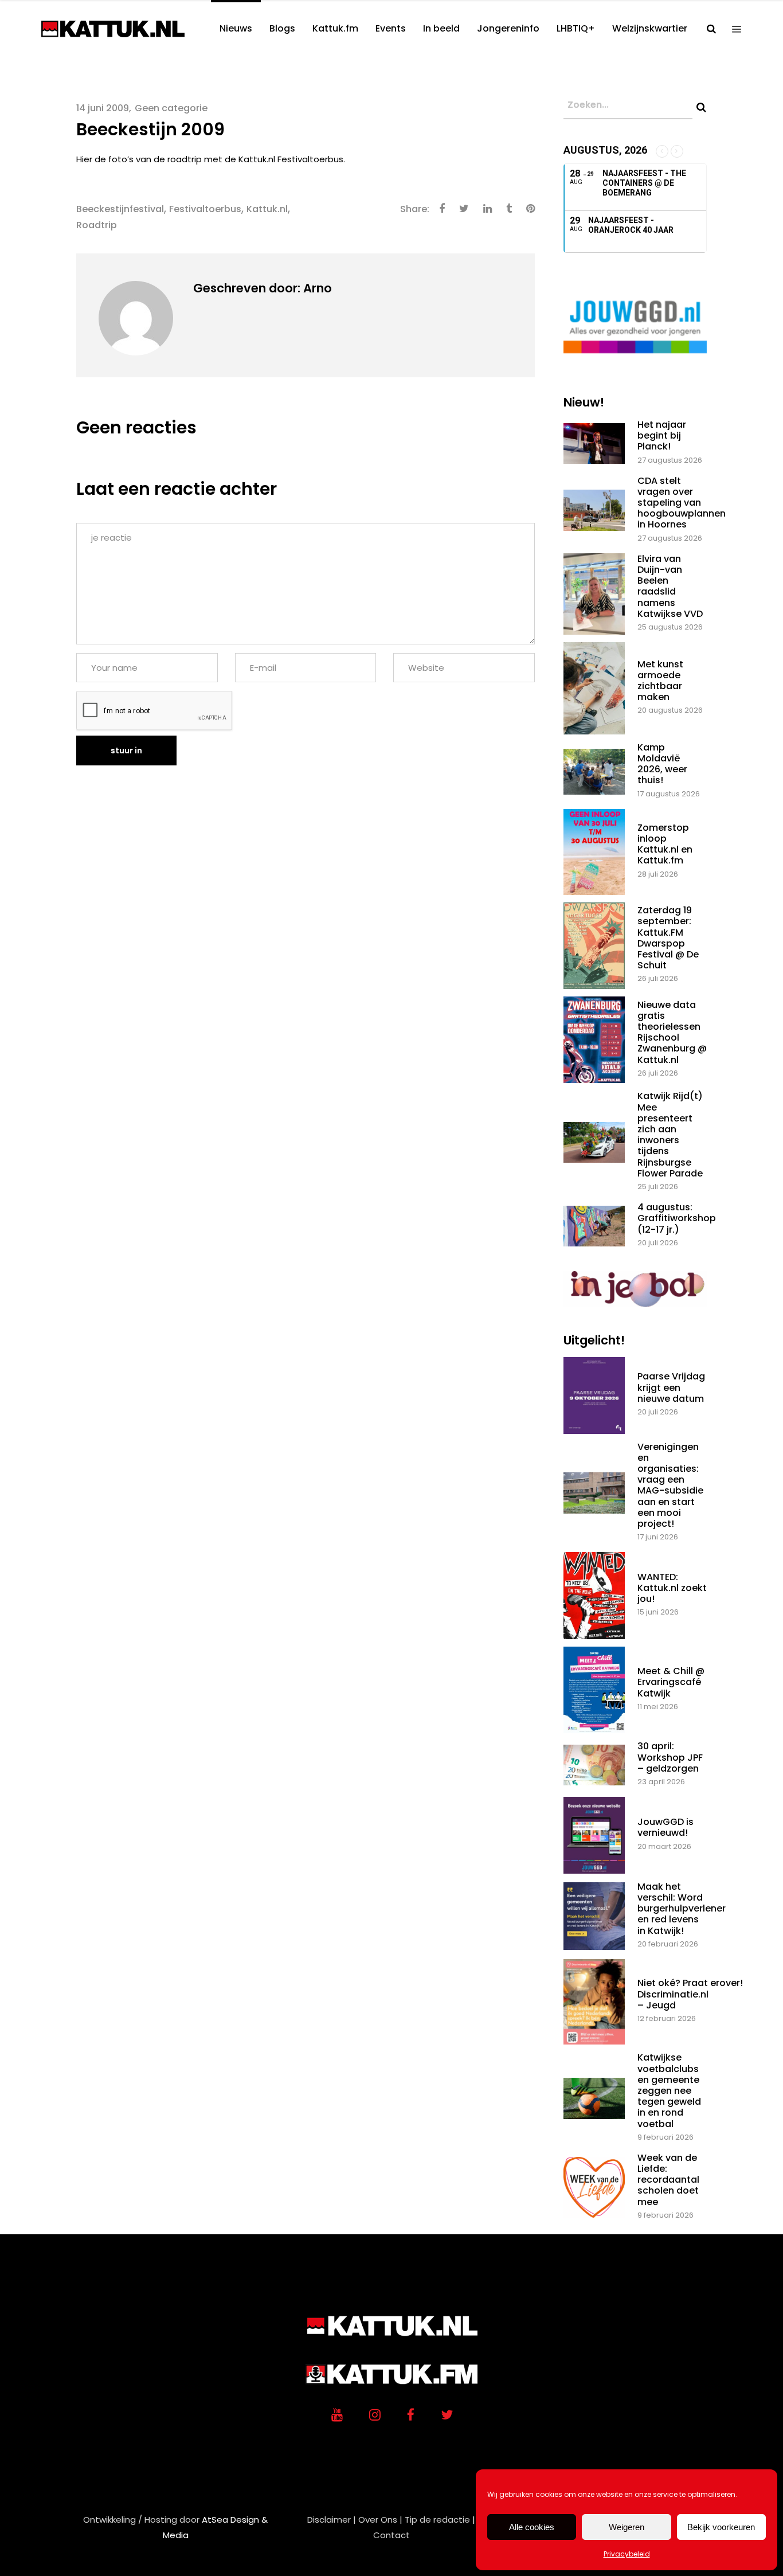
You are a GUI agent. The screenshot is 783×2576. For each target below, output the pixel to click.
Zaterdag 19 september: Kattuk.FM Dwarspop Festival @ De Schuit (668, 938)
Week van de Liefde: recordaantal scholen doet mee (668, 2180)
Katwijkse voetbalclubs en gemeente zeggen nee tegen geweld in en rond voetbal (669, 2090)
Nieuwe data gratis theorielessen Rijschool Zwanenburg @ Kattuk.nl (672, 1032)
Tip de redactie (437, 2520)
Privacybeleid (627, 2554)
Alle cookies (532, 2527)
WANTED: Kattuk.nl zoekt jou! (672, 1588)
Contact (391, 2535)
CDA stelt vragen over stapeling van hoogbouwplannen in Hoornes (682, 503)
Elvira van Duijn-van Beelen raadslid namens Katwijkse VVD (670, 586)
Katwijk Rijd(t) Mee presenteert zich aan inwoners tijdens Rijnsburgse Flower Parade (670, 1134)
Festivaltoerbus (205, 209)
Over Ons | (380, 2520)
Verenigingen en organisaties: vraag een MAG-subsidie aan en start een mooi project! (670, 1485)
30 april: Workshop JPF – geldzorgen (670, 1757)
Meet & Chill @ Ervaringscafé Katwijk (671, 1682)
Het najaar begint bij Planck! (662, 435)
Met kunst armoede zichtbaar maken (660, 681)
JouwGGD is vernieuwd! (665, 1827)
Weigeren (627, 2527)
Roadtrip (97, 225)
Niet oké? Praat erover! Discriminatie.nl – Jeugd (690, 1994)
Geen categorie (171, 108)
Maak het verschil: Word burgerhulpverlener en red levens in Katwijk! (682, 1909)
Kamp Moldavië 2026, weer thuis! (662, 764)
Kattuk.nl (267, 209)
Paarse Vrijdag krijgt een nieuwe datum (671, 1387)
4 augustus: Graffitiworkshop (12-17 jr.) (677, 1218)
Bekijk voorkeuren (721, 2527)
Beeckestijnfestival (120, 209)
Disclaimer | (332, 2520)
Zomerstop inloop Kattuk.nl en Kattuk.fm (665, 844)
